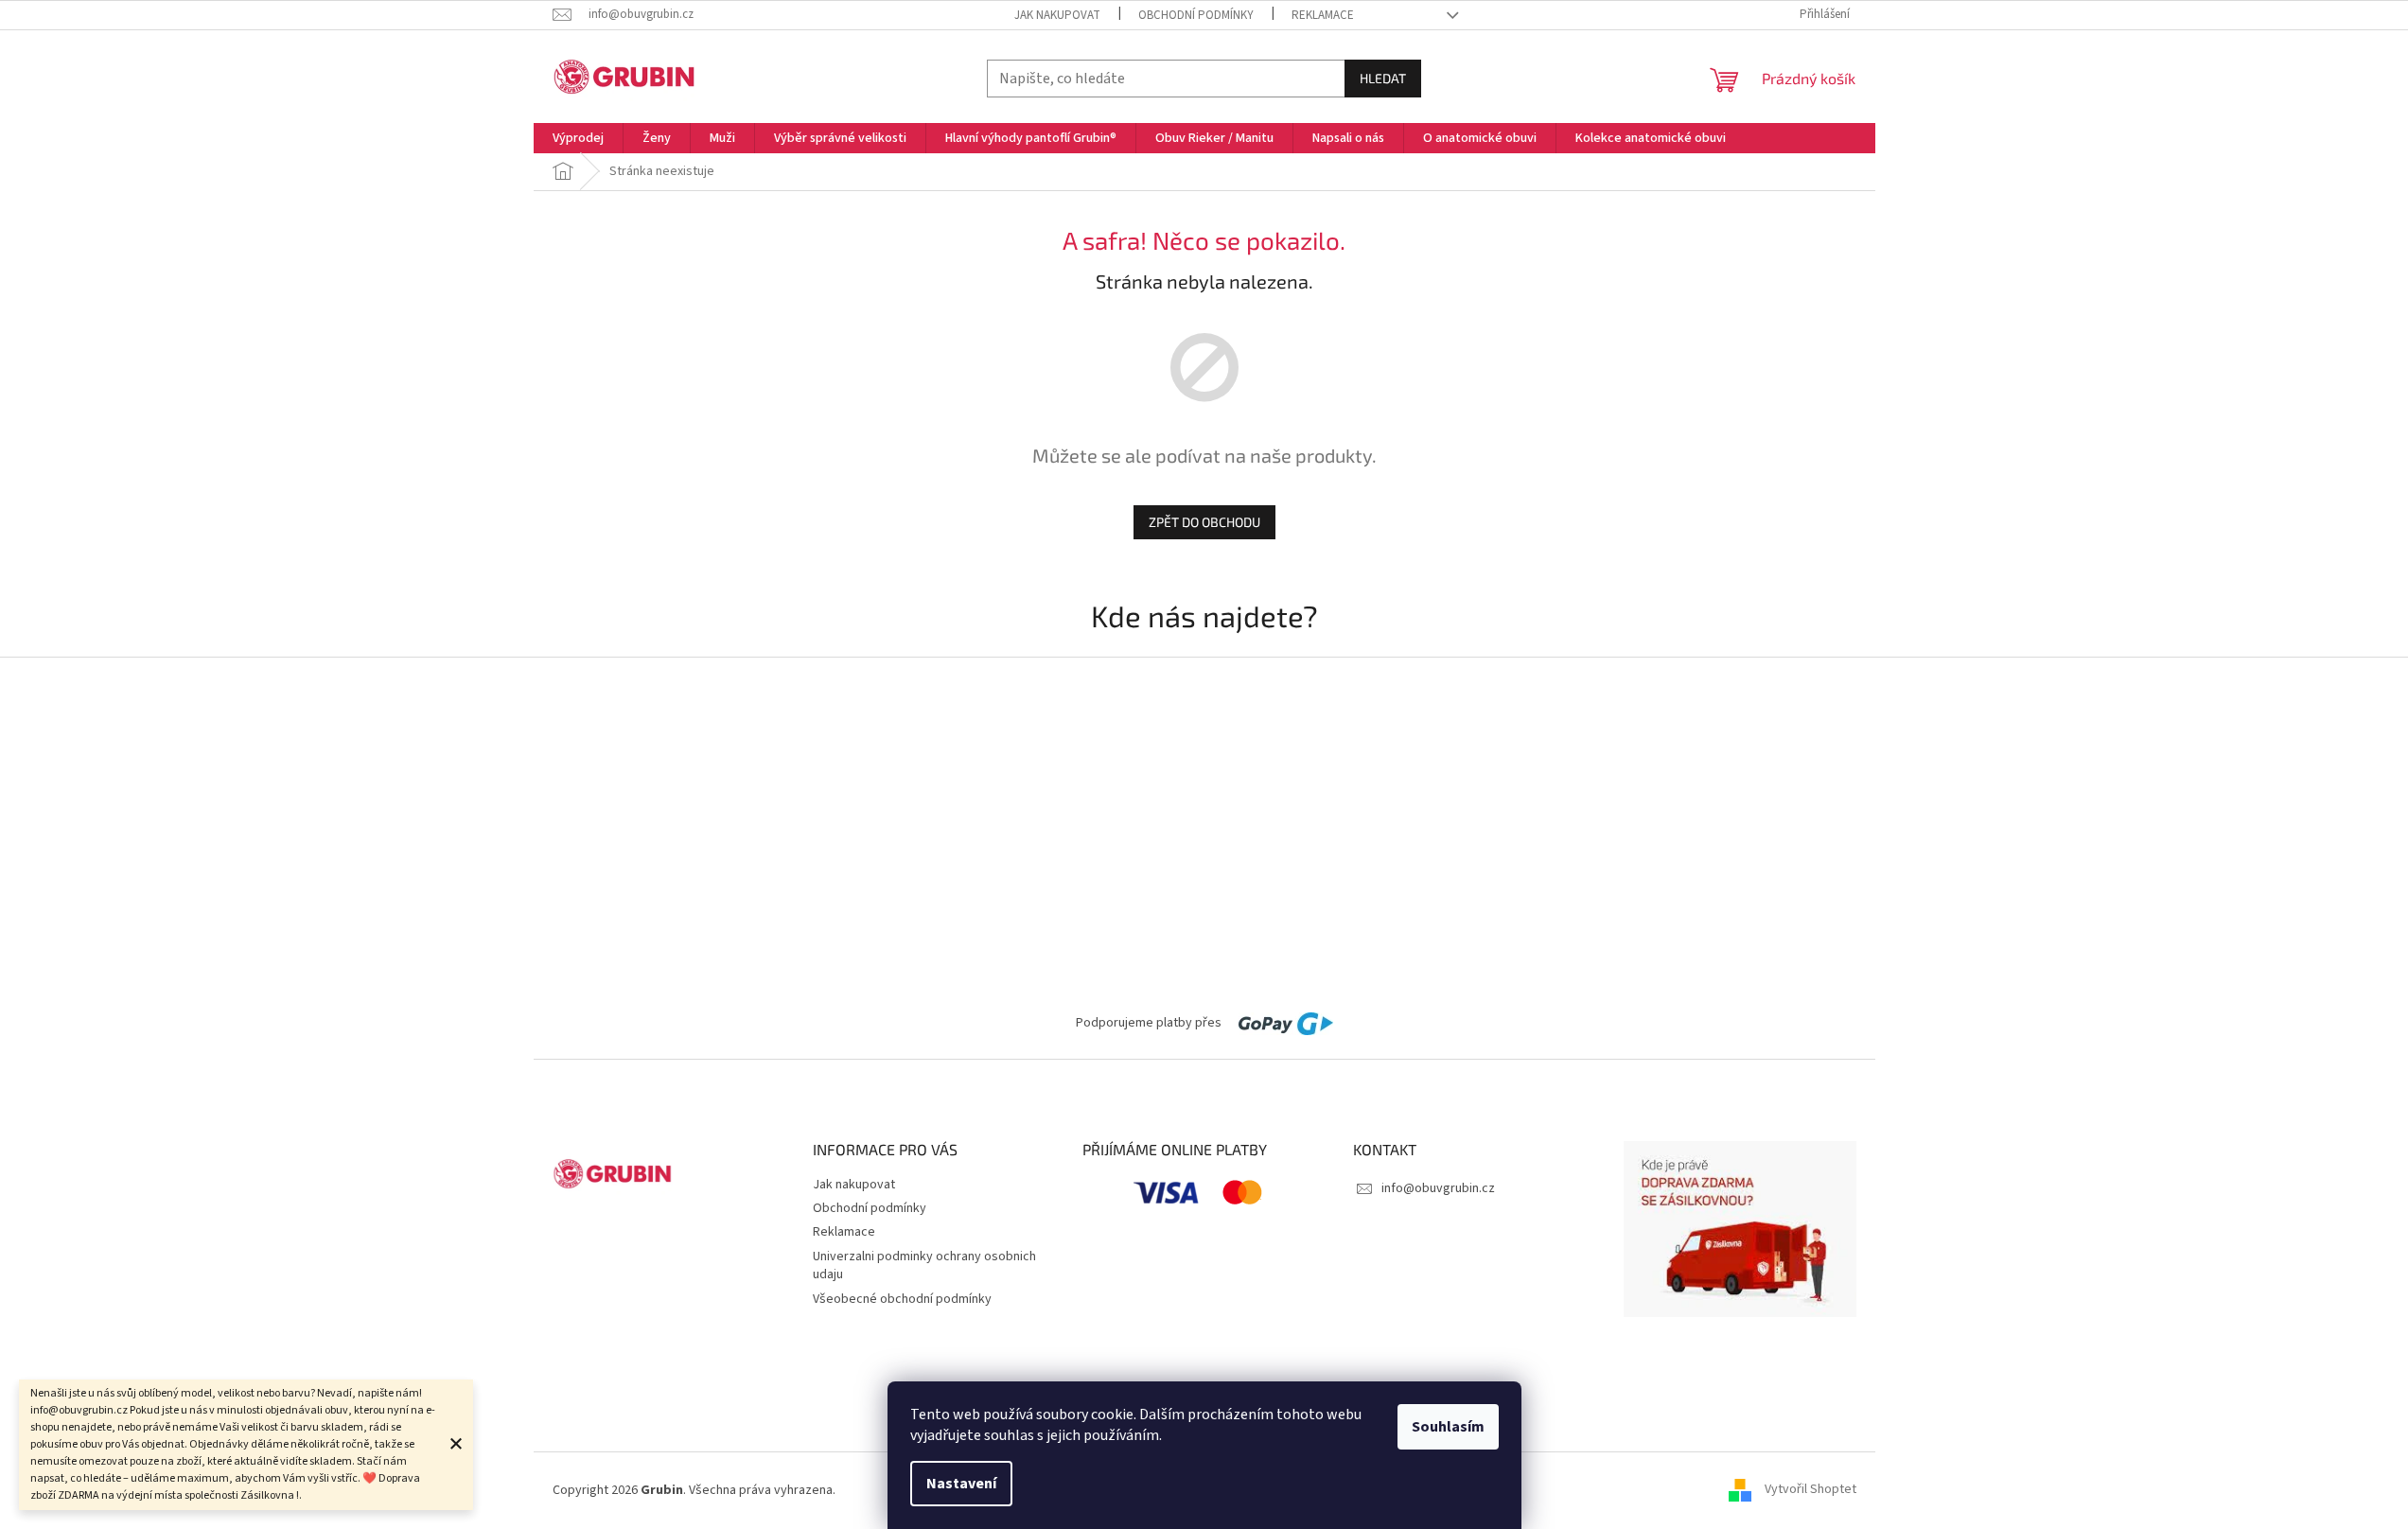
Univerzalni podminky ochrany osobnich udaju (924, 1265)
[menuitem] (578, 138)
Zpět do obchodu (1204, 522)
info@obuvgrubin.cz (1438, 1188)
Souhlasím (1448, 1427)
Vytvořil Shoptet (1810, 1490)
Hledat (1383, 78)
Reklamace (1323, 15)
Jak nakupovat (1057, 15)
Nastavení (961, 1484)
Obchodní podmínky (1196, 15)
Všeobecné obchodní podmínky (902, 1299)
